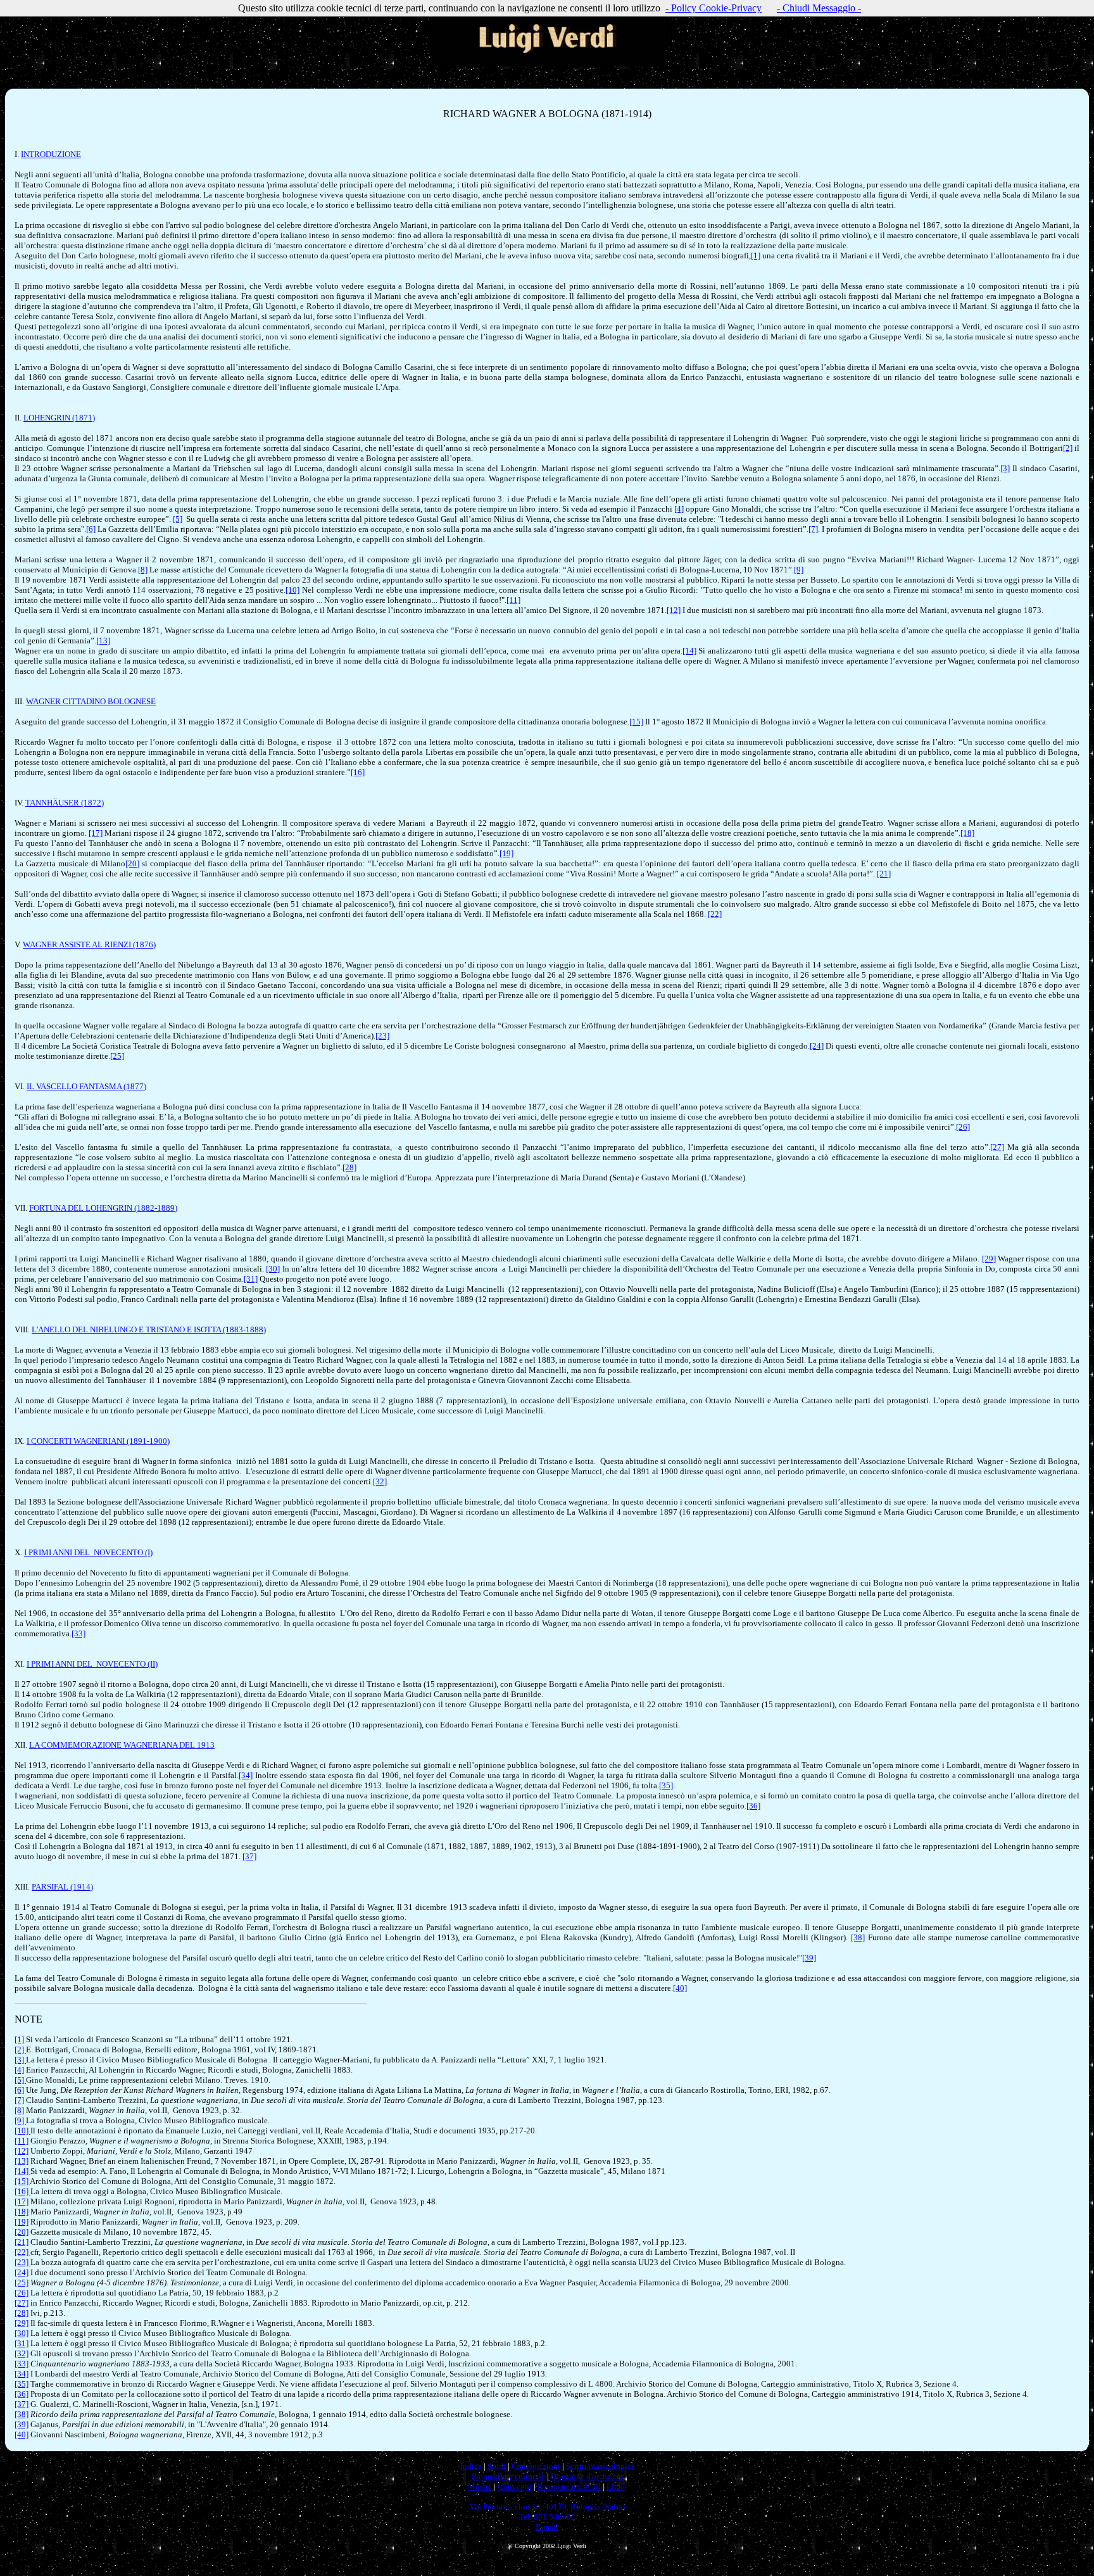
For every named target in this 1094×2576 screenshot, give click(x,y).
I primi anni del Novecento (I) (88, 1552)
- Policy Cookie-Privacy (714, 8)
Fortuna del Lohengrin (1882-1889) (103, 1208)
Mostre (480, 2486)
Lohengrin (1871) (59, 418)
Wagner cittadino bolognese (91, 701)
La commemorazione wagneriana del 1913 (122, 1745)
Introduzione (51, 154)
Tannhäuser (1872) (65, 803)
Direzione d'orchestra (587, 2476)
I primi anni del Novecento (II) (92, 1664)
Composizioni (536, 2466)
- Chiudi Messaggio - (819, 8)
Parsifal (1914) (62, 1887)
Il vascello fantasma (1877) (86, 1086)
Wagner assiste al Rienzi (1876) (89, 944)
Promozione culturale (508, 2476)
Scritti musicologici (600, 2466)
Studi (497, 2466)
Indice (471, 2466)
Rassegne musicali (569, 2486)
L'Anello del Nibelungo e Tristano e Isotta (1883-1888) (149, 1329)
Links (616, 2486)
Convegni (515, 2486)
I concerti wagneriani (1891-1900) (98, 1441)
